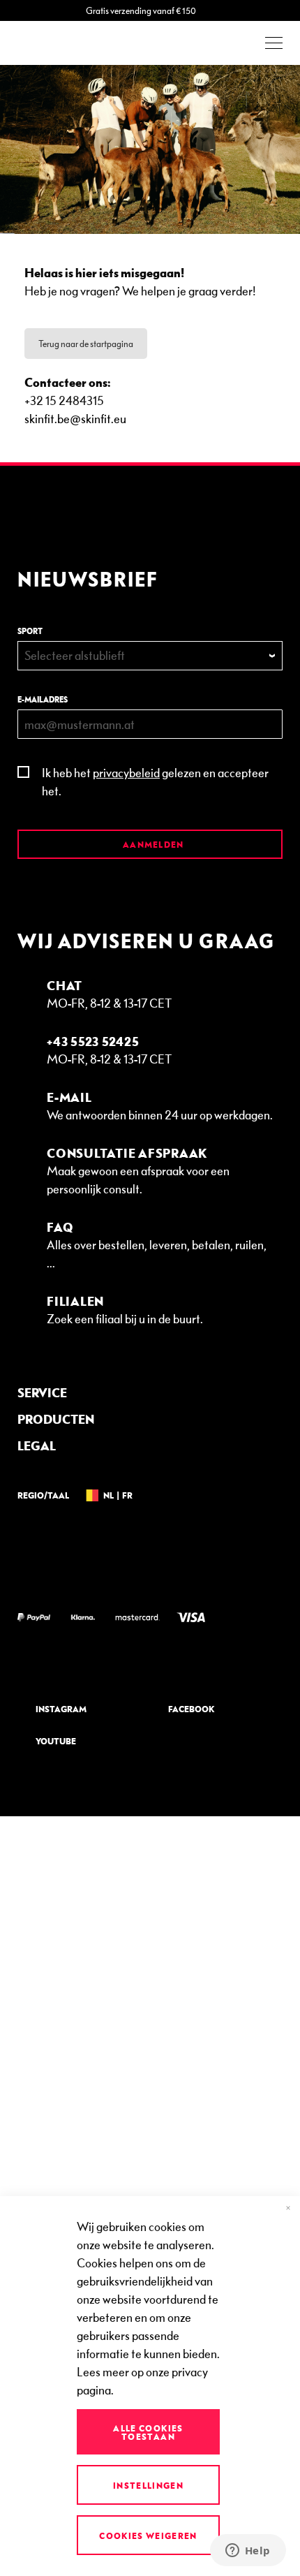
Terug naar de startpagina (86, 344)
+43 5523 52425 (93, 1041)
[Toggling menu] (274, 43)
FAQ (60, 1227)
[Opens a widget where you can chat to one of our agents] (248, 2552)
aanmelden (152, 844)
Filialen (75, 1301)
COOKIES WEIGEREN (148, 2535)
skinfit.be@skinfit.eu (75, 418)
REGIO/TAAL (43, 1495)
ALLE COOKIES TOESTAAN (148, 2432)
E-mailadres (43, 699)
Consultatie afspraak (127, 1153)
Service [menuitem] (42, 1392)
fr (127, 1495)
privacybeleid (126, 772)
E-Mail (69, 1097)
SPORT (30, 631)
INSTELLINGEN (148, 2485)
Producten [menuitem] (56, 1419)
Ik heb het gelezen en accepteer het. (155, 781)
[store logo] (56, 43)
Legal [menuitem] (37, 1445)
